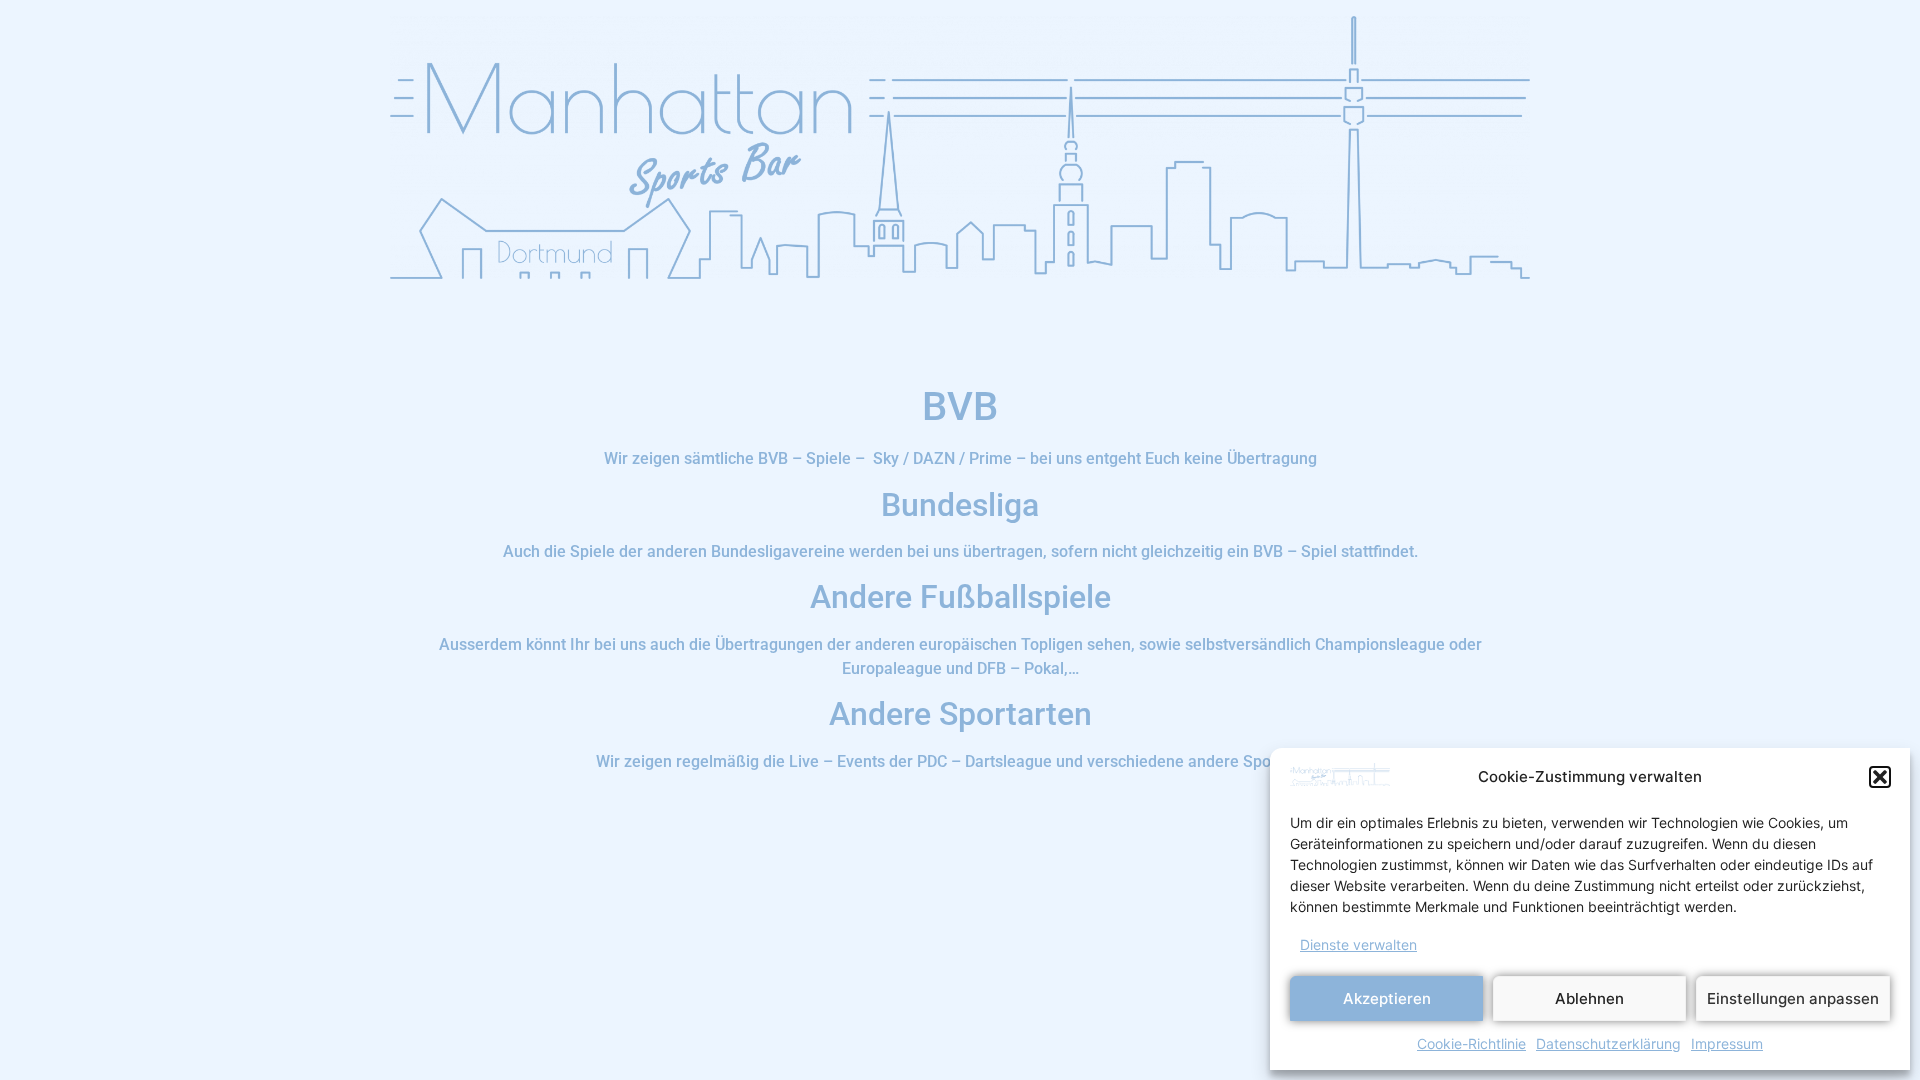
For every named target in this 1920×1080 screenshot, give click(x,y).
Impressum (1727, 1043)
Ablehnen (1589, 998)
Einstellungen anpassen (1793, 998)
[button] (1880, 777)
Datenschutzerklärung (1608, 1043)
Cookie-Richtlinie (1471, 1043)
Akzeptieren (1387, 998)
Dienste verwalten (1358, 944)
